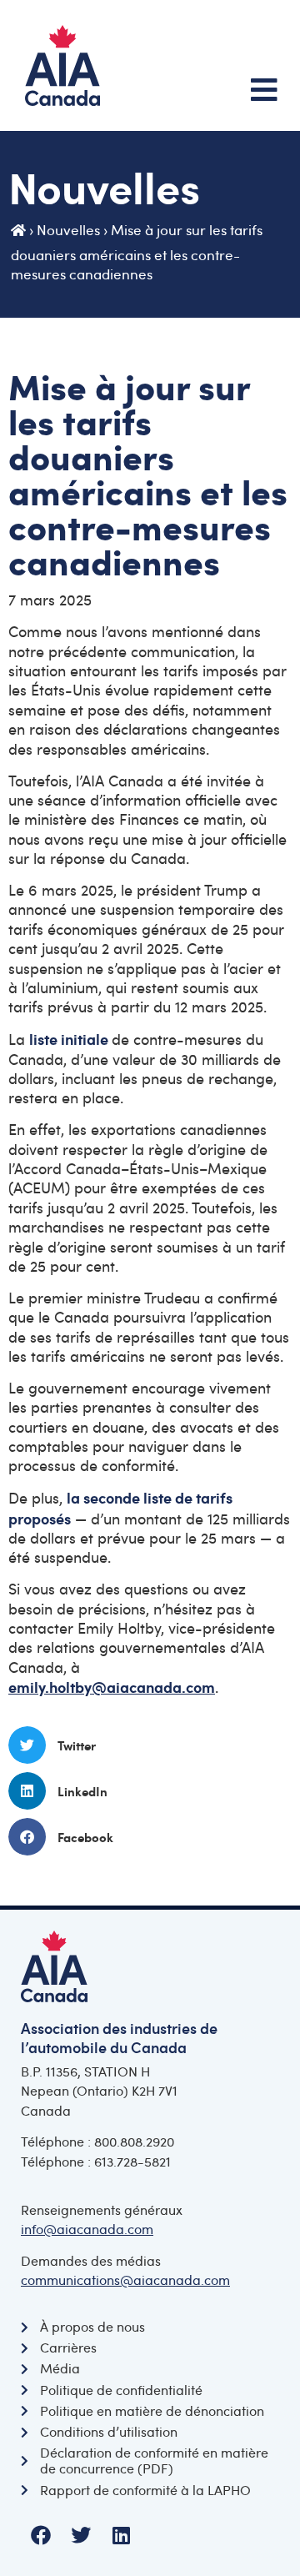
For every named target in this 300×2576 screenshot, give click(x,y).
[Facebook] (41, 2535)
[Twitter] (81, 2535)
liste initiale (69, 1039)
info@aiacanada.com (87, 2229)
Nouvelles (68, 230)
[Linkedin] (121, 2535)
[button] (150, 1745)
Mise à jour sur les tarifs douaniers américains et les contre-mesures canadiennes (137, 252)
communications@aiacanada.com (125, 2280)
